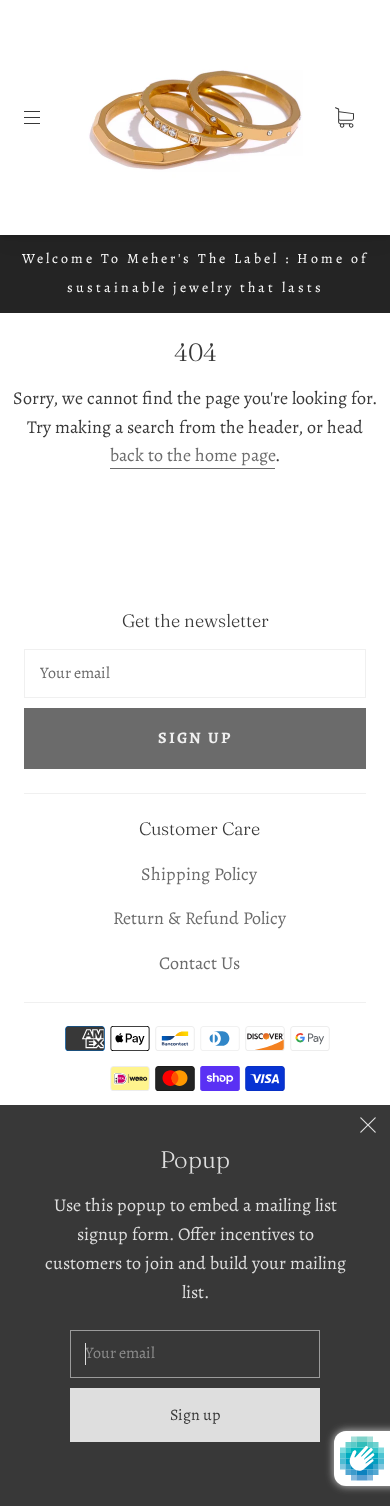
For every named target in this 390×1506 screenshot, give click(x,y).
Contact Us (199, 963)
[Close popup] (368, 1127)
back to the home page (192, 455)
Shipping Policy (199, 874)
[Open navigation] (46, 118)
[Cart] (344, 118)
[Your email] (195, 674)
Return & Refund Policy (199, 918)
